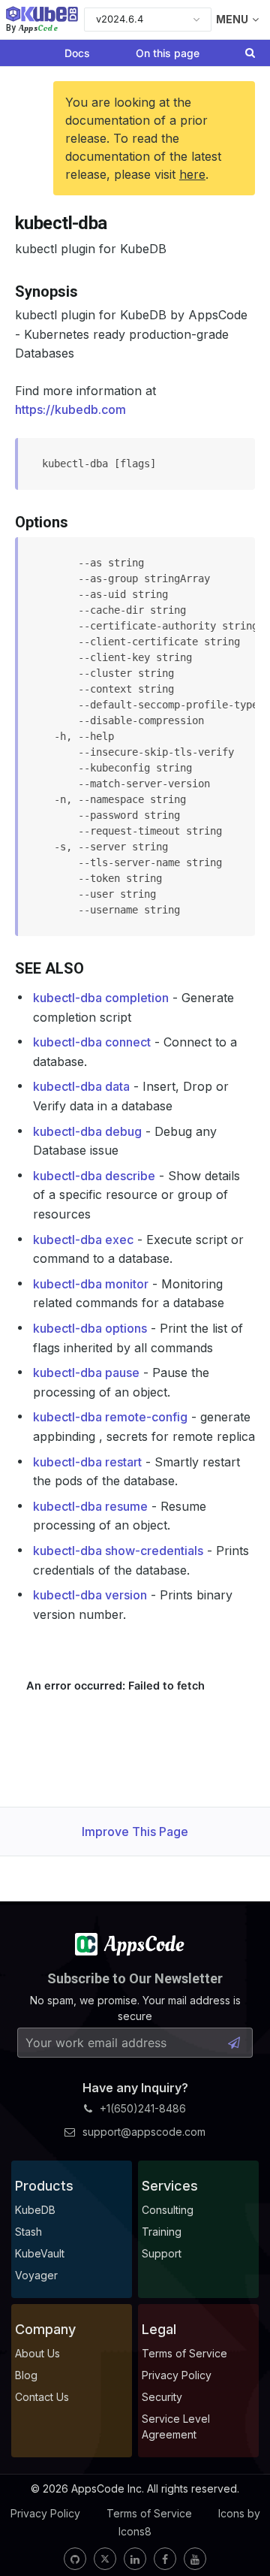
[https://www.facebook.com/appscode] (165, 2559)
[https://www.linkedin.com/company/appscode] (135, 2559)
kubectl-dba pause (86, 1373)
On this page (168, 53)
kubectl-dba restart (87, 1462)
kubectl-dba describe (94, 1176)
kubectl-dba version (90, 1595)
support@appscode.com (144, 2132)
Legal (159, 2329)
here (192, 174)
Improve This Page (135, 1832)
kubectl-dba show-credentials (118, 1551)
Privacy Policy (45, 2513)
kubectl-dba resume (90, 1506)
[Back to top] (238, 2529)
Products (44, 2186)
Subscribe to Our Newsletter (135, 1978)
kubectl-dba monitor (91, 1284)
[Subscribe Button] (234, 2043)
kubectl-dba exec (83, 1240)
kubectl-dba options (90, 1328)
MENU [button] (232, 19)
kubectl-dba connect (92, 1042)
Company (45, 2329)
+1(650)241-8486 (143, 2108)
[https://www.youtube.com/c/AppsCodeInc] (195, 2559)
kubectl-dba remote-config (110, 1417)
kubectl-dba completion (101, 998)
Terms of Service (149, 2513)
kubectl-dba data (81, 1086)
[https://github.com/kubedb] (75, 2559)
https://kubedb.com (70, 409)
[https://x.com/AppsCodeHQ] (105, 2559)
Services (170, 2186)
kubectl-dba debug (87, 1131)
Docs (77, 53)
